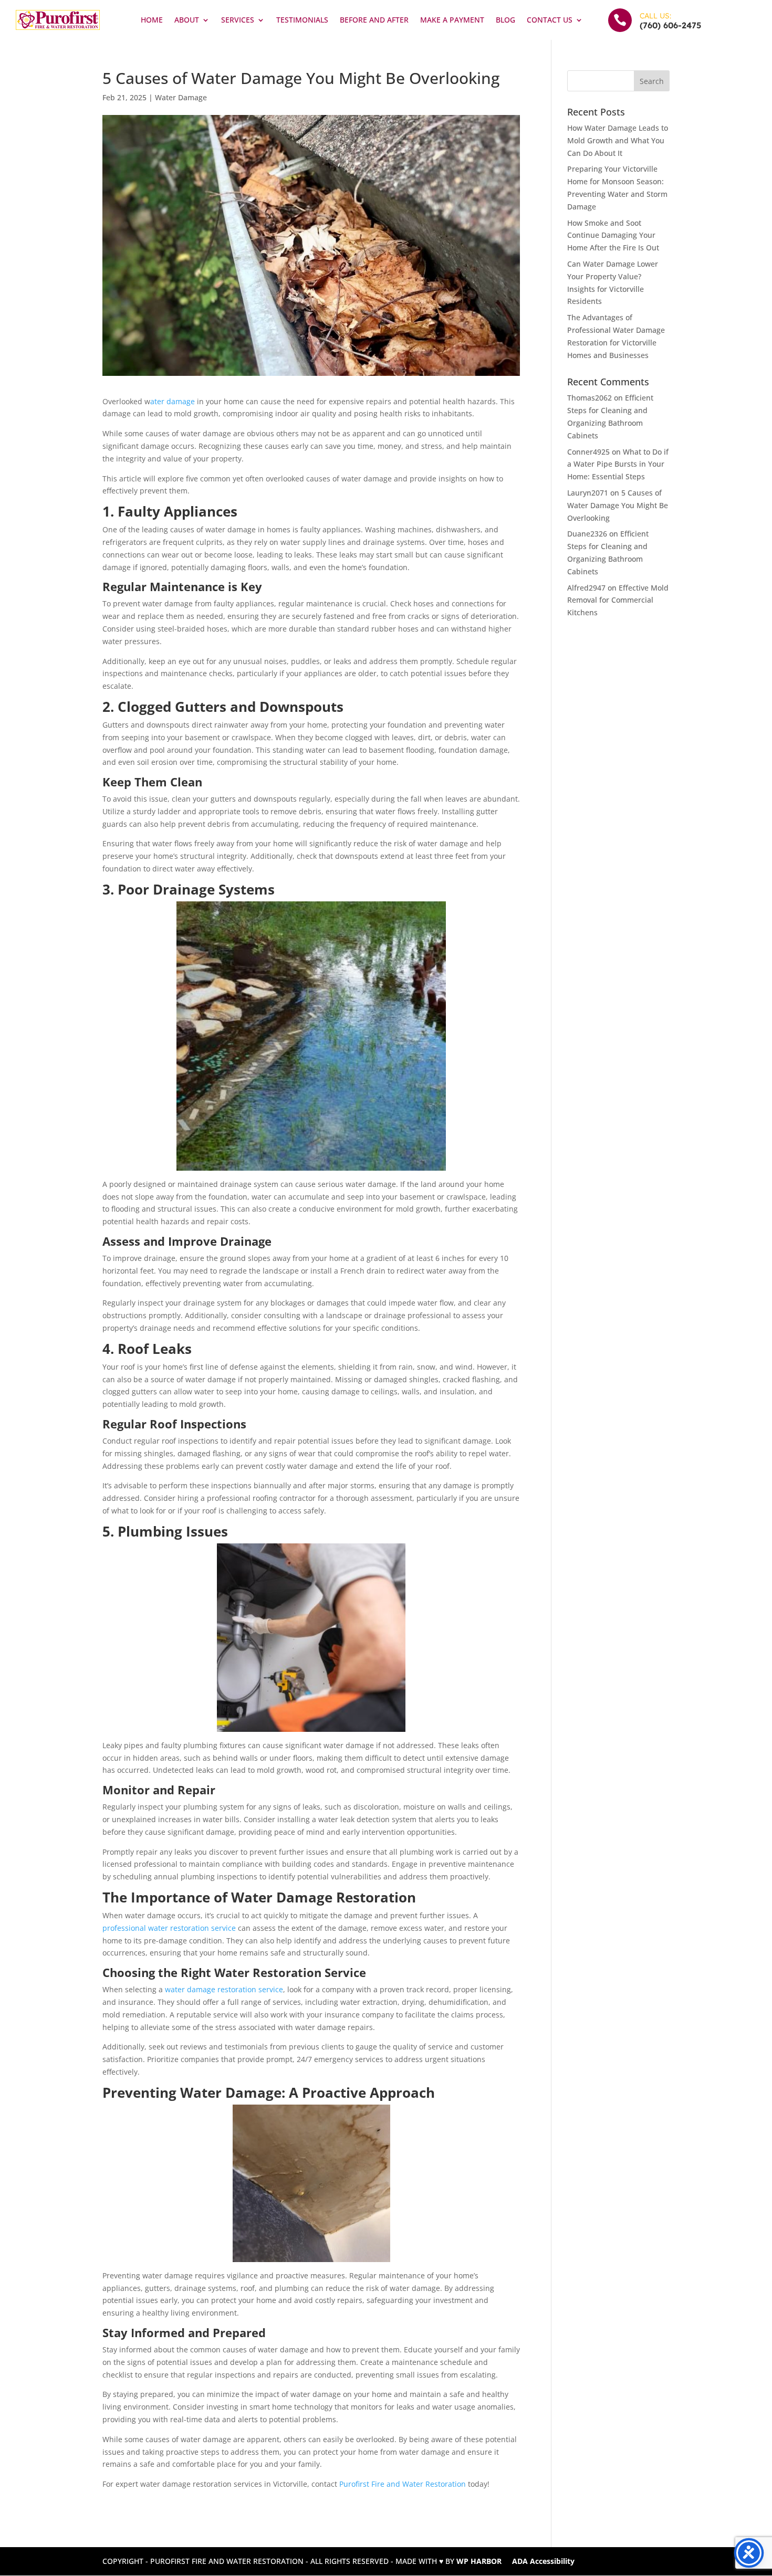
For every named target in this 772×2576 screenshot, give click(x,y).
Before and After (374, 20)
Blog (505, 20)
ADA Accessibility (543, 2561)
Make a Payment (452, 20)
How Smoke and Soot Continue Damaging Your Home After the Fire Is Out (613, 235)
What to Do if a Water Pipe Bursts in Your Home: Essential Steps (618, 464)
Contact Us (550, 20)
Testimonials (302, 20)
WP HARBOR (479, 2561)
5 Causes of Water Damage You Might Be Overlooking (618, 505)
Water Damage (181, 97)
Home (152, 20)
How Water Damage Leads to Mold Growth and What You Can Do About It (618, 140)
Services (238, 20)
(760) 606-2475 (670, 25)
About (187, 20)
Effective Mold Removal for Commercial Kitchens (618, 600)
